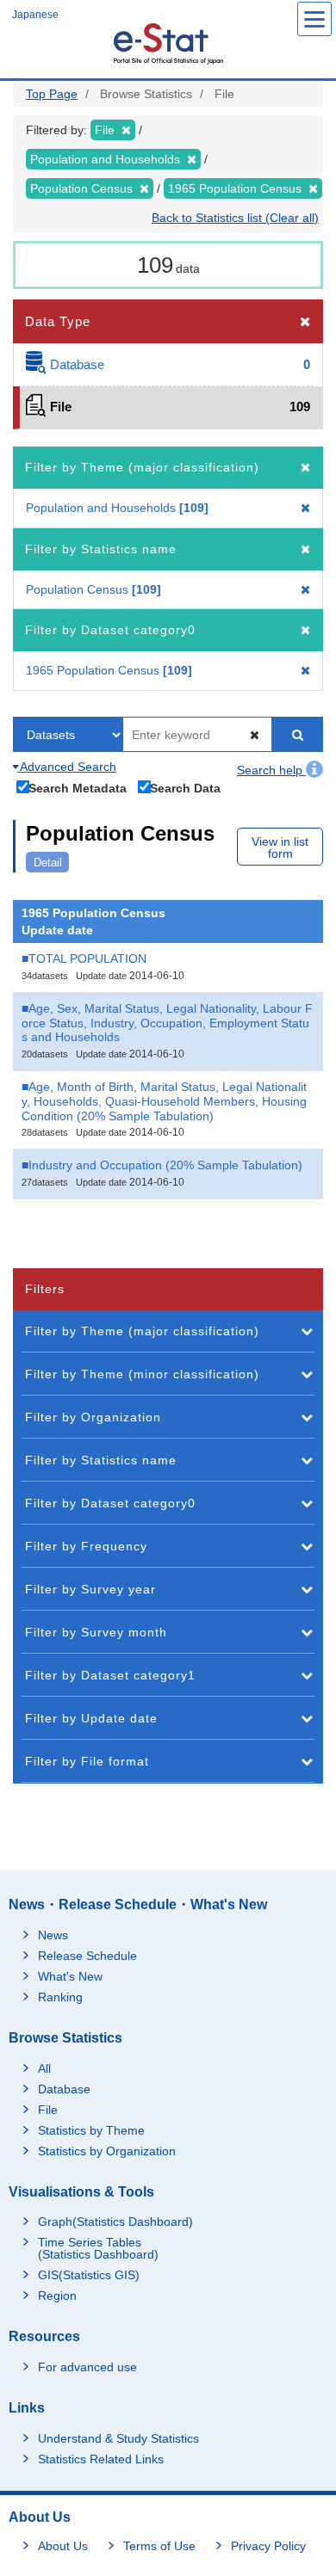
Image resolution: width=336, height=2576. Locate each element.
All (44, 2068)
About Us (63, 2546)
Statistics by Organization (107, 2151)
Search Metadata (78, 788)
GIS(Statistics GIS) (89, 2275)
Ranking (60, 1997)
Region (57, 2296)
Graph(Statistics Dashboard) (115, 2222)
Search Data (185, 788)
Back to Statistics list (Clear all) (235, 218)
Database (64, 2089)
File (48, 2110)
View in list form (280, 847)
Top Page (52, 94)
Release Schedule (87, 1956)
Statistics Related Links (101, 2459)
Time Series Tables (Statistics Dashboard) (98, 2248)
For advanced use (87, 2367)
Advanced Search (67, 767)
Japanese (35, 15)
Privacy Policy (268, 2546)
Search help (271, 770)
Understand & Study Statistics (118, 2438)
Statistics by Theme (91, 2130)
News (53, 1935)
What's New (70, 1976)
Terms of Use (159, 2546)
